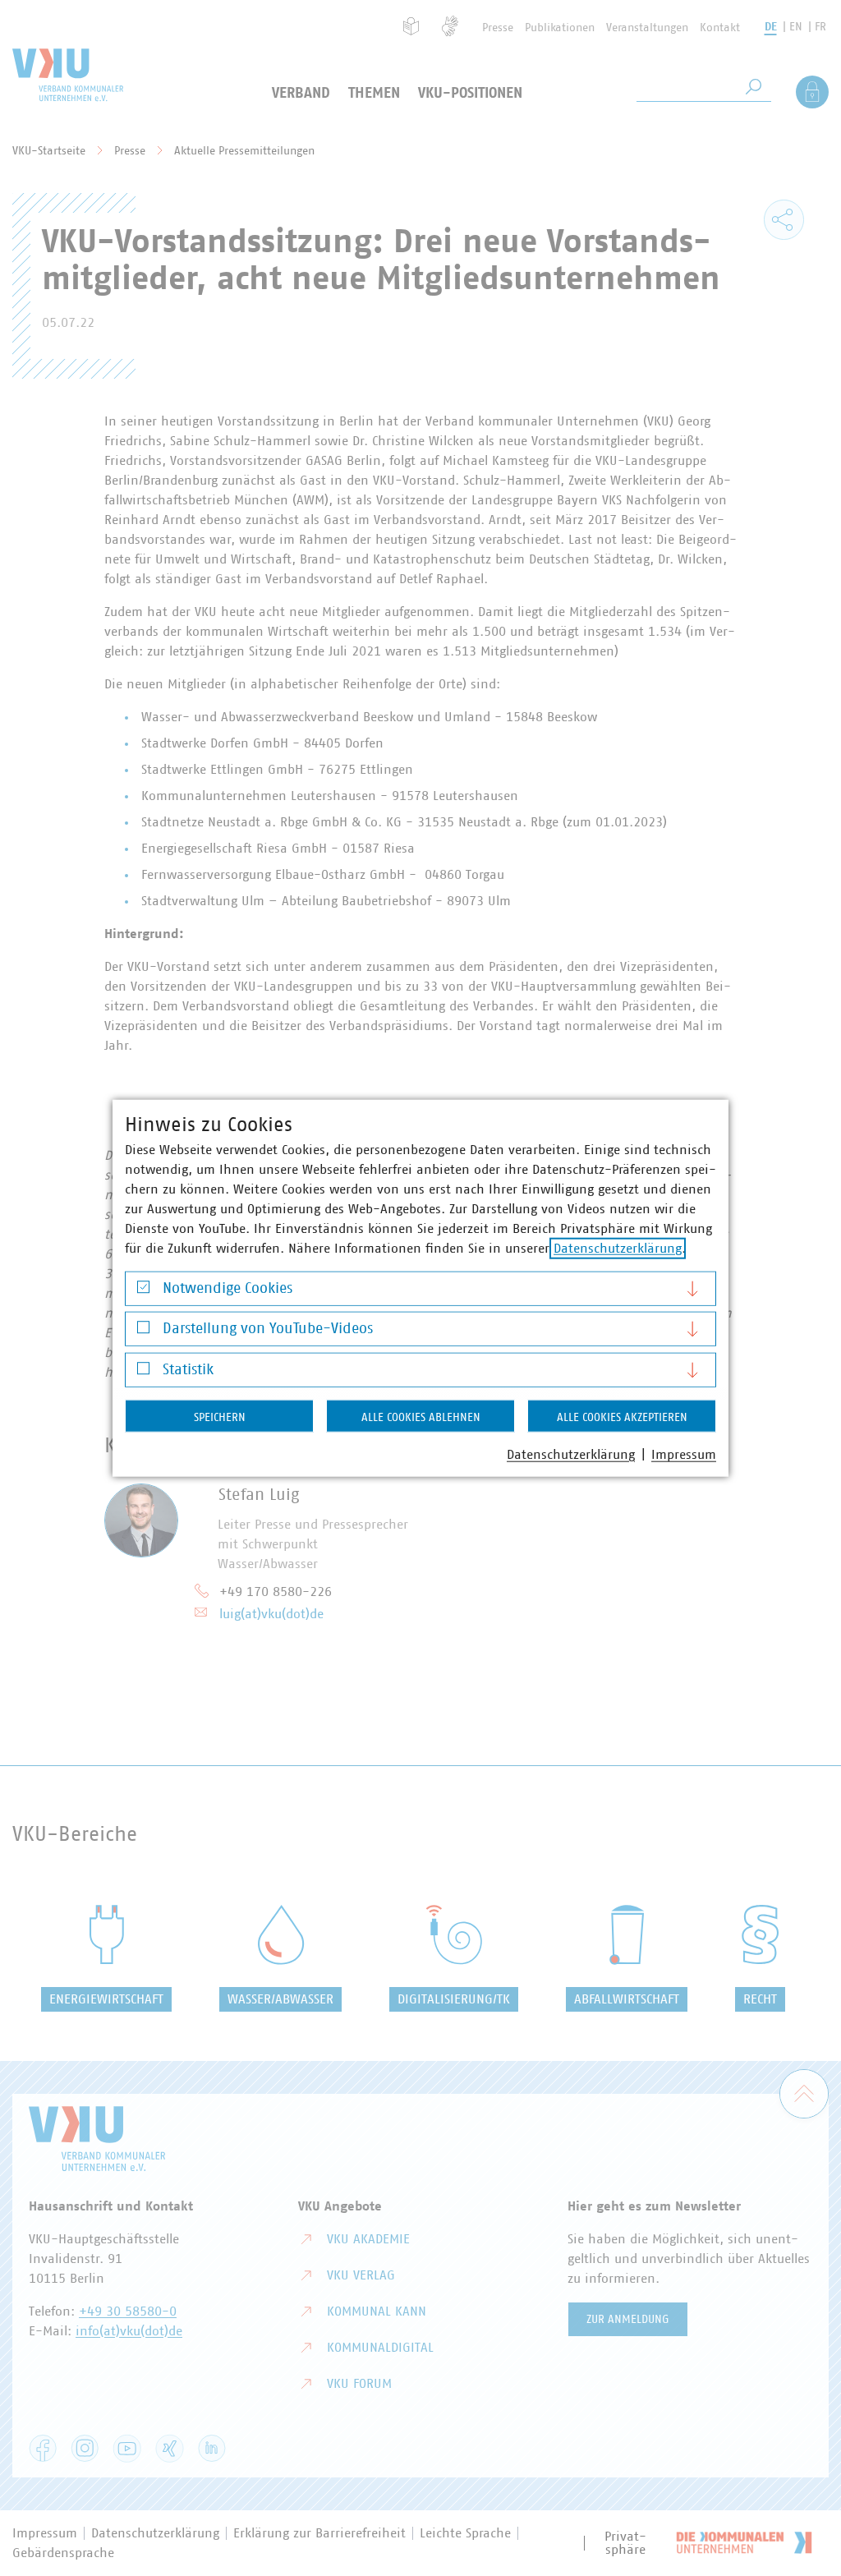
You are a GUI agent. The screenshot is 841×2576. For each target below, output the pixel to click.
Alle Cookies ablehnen (421, 1417)
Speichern (220, 1417)
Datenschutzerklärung (618, 1248)
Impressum (684, 1454)
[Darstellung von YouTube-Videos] (143, 1331)
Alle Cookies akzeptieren (622, 1417)
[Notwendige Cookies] (143, 1291)
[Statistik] (143, 1372)
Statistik (188, 1369)
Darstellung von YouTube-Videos (268, 1329)
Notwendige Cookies (227, 1288)
